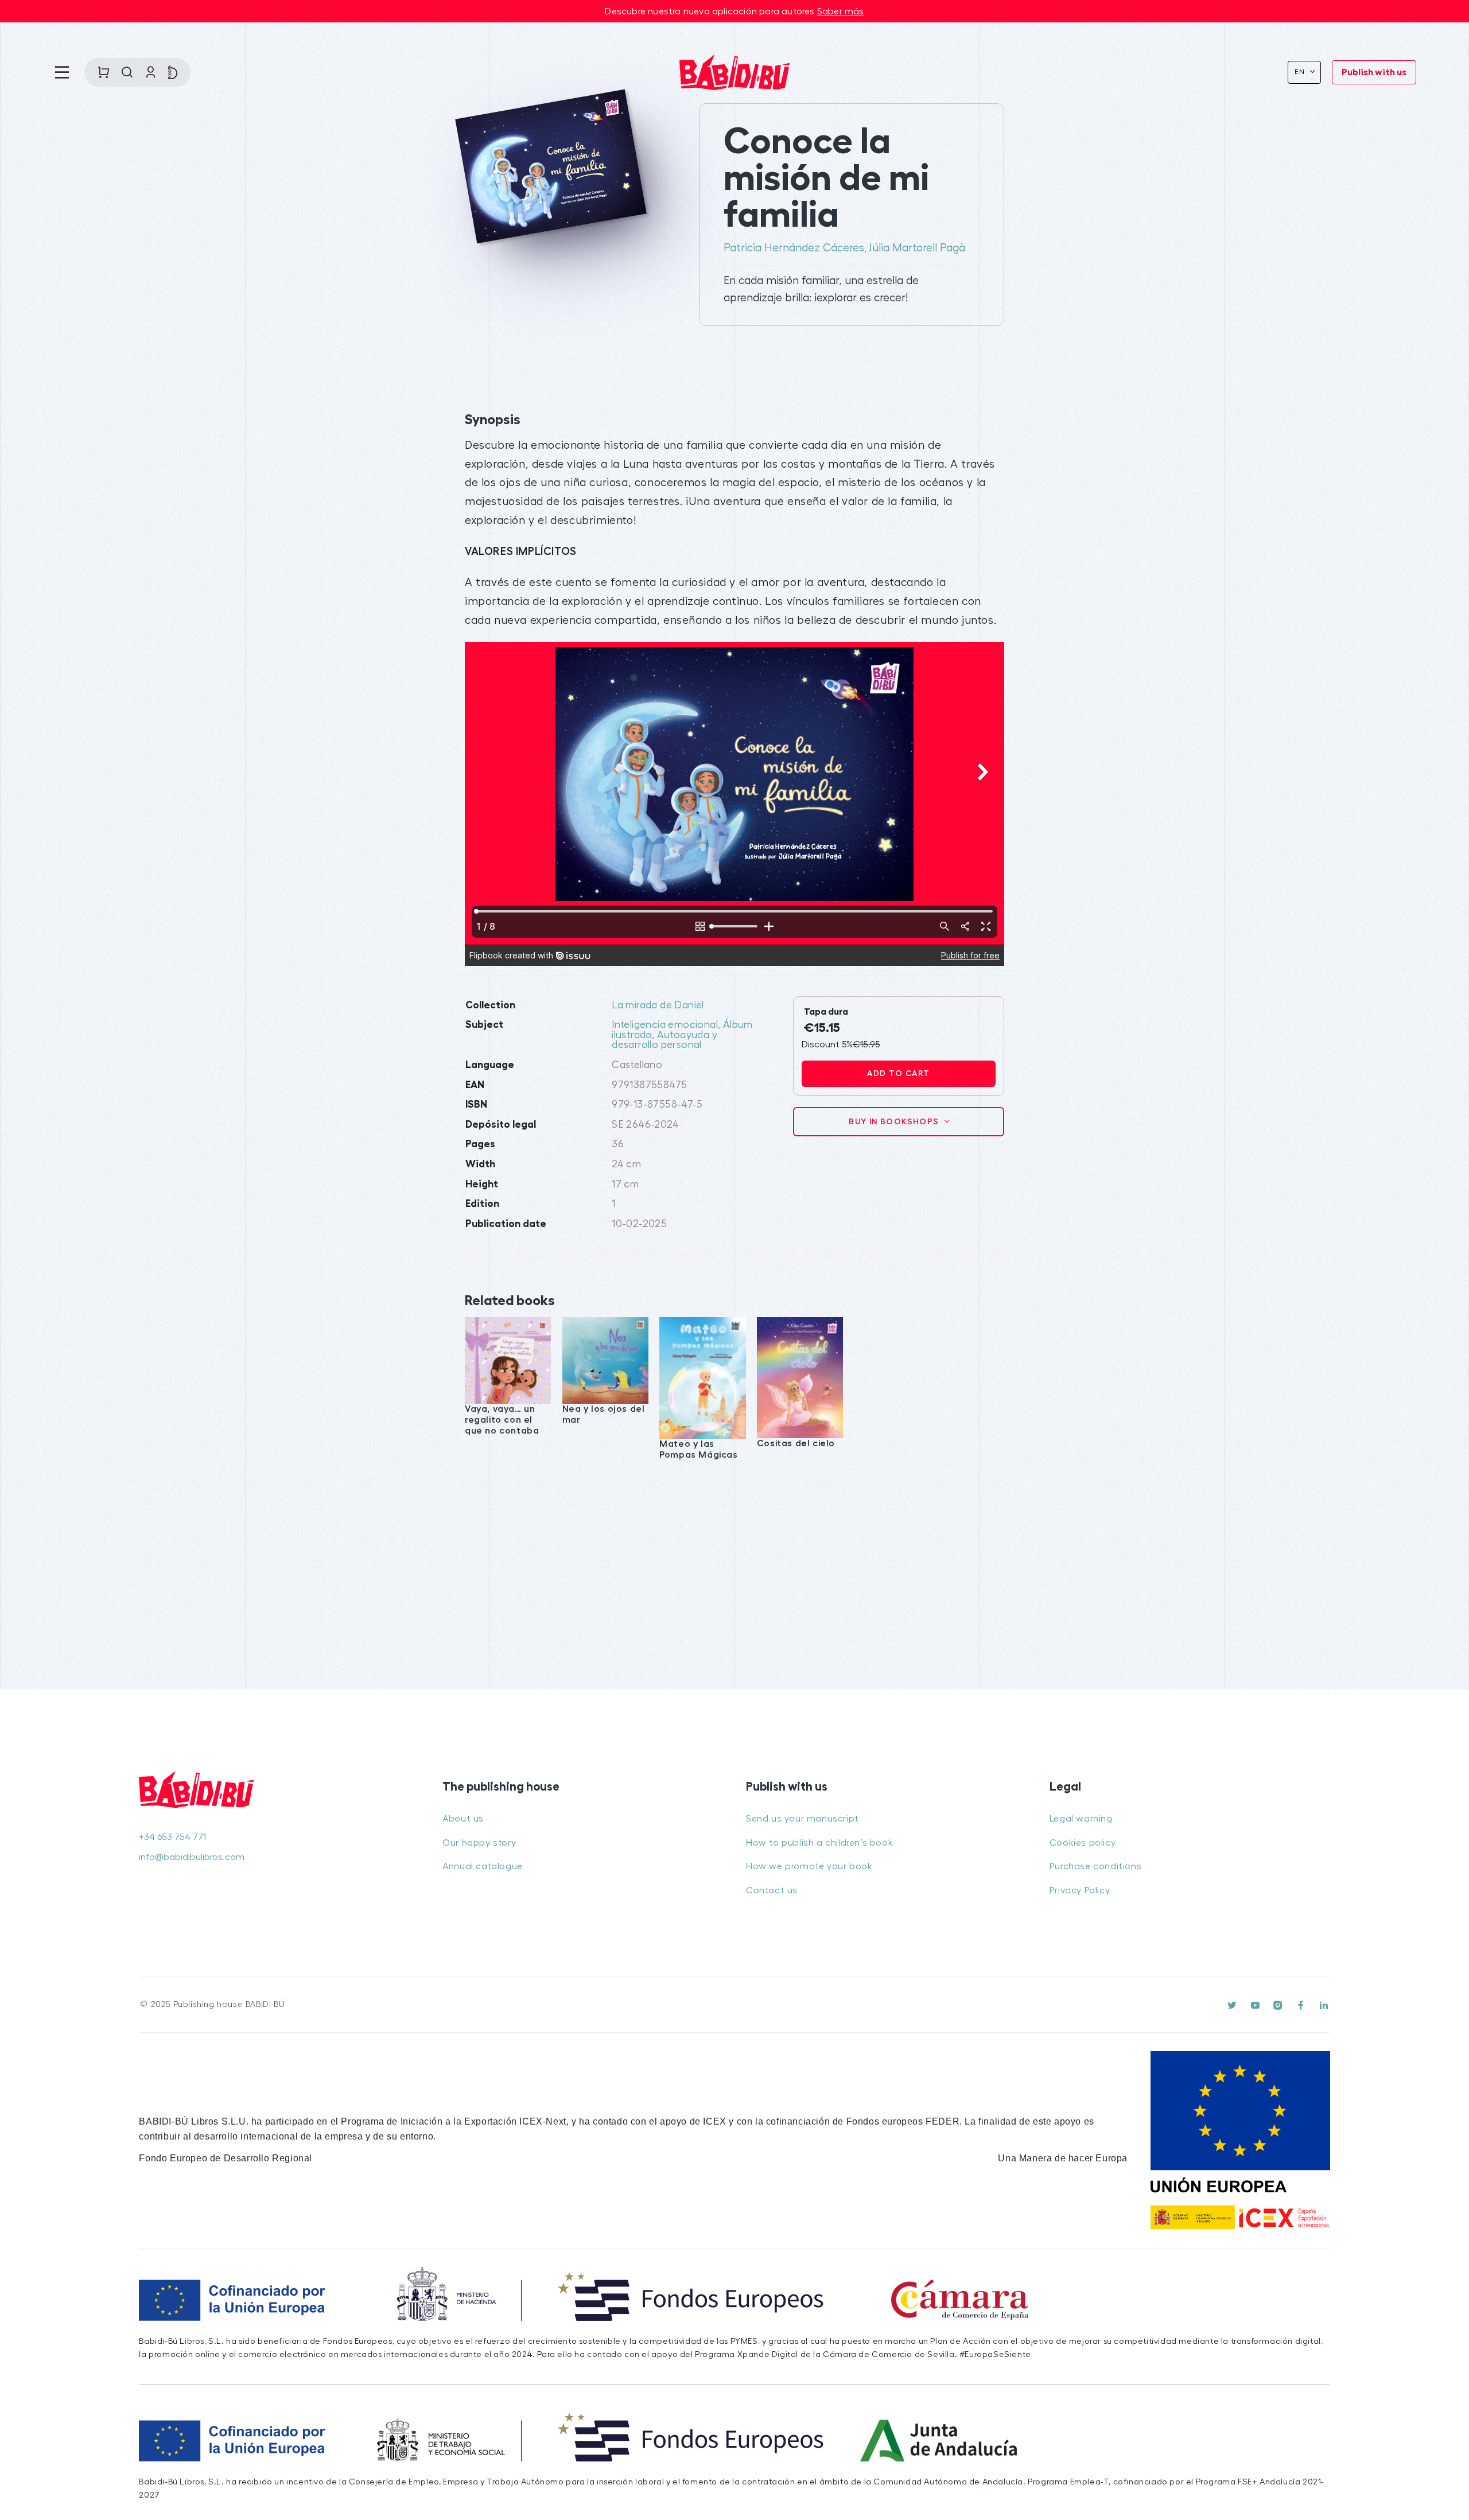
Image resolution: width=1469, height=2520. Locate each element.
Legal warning (1081, 1819)
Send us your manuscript (802, 1819)
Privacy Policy (1080, 1890)
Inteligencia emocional (665, 1025)
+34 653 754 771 (172, 1837)
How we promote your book (809, 1866)
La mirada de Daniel (658, 1005)
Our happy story (479, 1843)
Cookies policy (1083, 1843)
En (1301, 72)
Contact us (772, 1890)
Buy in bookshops (895, 1121)
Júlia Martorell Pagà (917, 248)
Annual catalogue (483, 1866)
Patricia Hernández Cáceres (794, 248)
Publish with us (1374, 72)
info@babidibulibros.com (192, 1857)
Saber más (841, 11)
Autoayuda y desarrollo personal (664, 1040)
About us (463, 1819)
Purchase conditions (1095, 1866)
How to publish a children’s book (819, 1843)
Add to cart (898, 1073)
